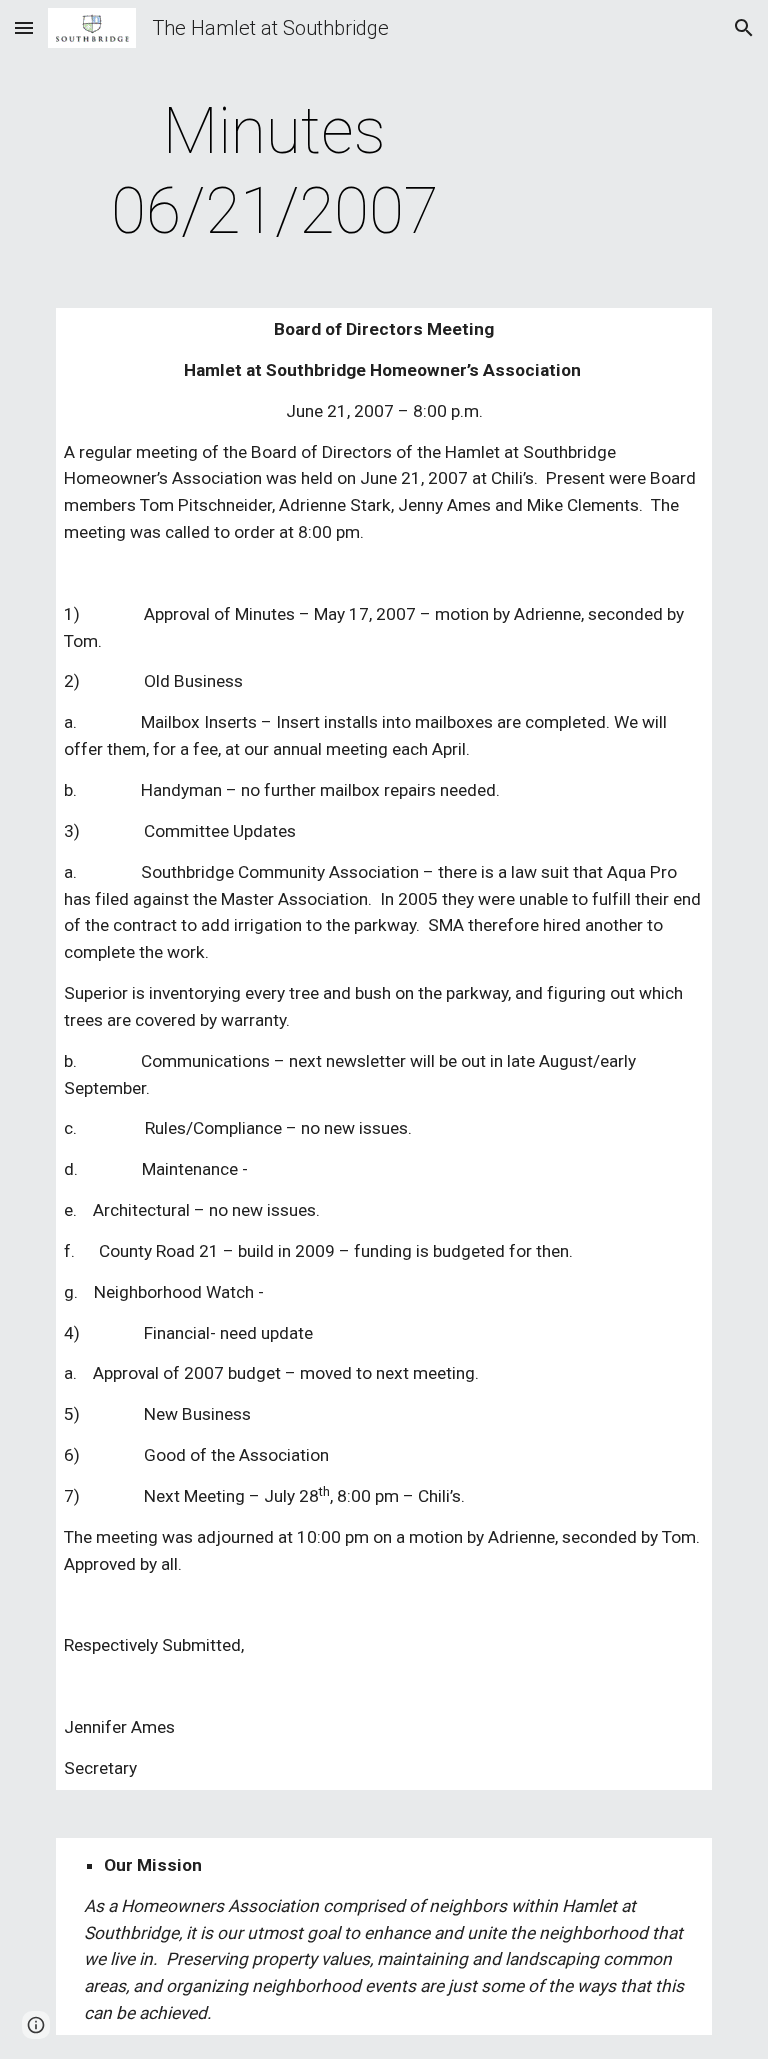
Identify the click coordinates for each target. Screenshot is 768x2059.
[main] (274, 172)
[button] (24, 27)
